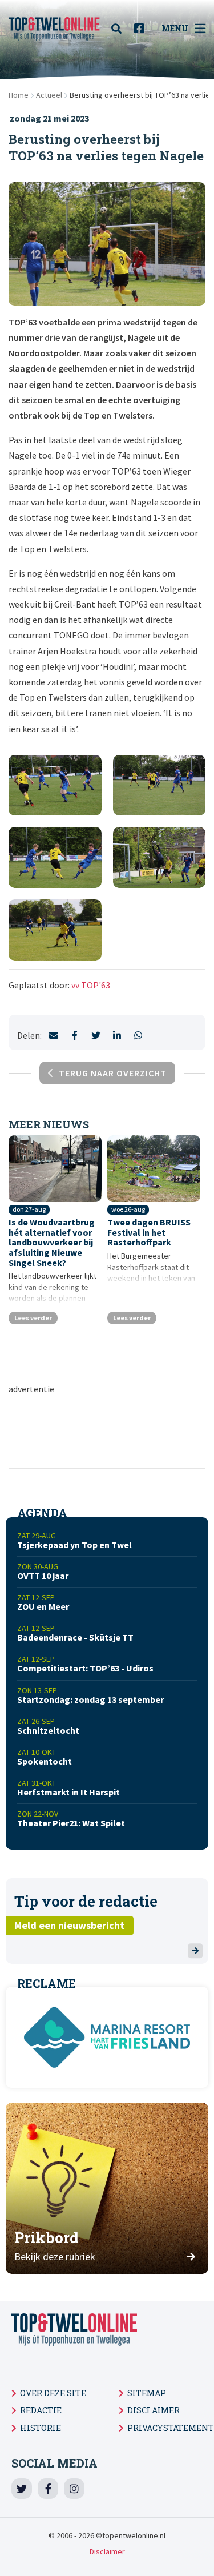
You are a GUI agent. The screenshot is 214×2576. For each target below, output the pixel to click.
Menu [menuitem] (175, 28)
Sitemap (147, 2393)
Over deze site (53, 2393)
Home (19, 95)
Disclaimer (154, 2410)
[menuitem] (120, 29)
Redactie (41, 2410)
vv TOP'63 (91, 985)
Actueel (49, 95)
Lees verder (33, 1318)
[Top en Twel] (54, 29)
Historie (41, 2428)
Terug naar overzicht (113, 1073)
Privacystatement (171, 2428)
